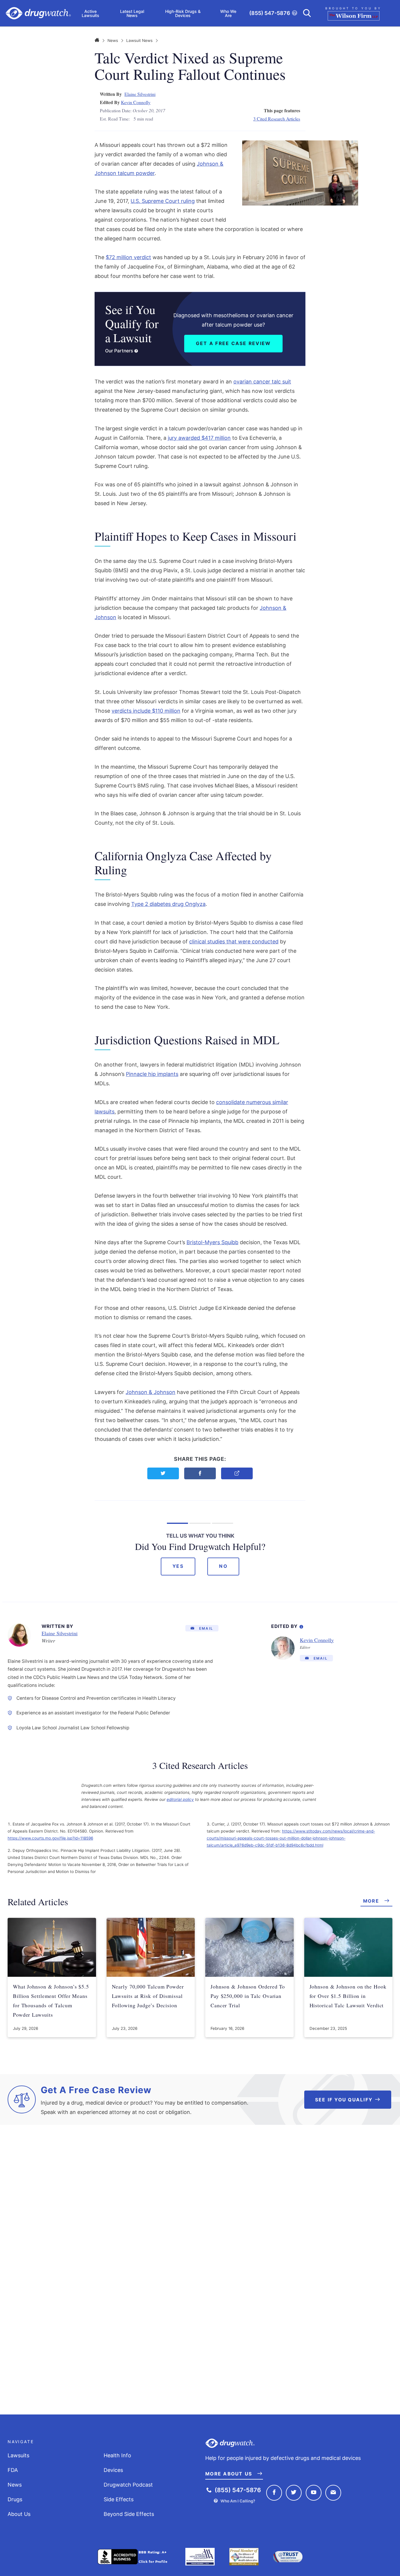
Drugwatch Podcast (128, 2485)
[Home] (97, 40)
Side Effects (119, 2499)
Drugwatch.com (38, 13)
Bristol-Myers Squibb (212, 1242)
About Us (19, 2514)
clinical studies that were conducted (234, 941)
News (113, 40)
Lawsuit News (139, 40)
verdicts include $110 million (146, 711)
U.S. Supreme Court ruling (163, 201)
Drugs (15, 2499)
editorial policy (180, 1799)
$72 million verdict (128, 257)
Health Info (117, 2455)
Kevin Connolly (136, 102)
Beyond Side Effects (129, 2514)
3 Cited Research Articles (277, 119)
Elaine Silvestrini (140, 94)
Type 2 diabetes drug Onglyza (168, 904)
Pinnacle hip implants (152, 1074)
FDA (13, 2470)
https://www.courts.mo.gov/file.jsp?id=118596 (50, 1838)
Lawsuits (18, 2455)
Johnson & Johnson (151, 1392)
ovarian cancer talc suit (262, 382)
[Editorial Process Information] (301, 1626)
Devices (113, 2470)
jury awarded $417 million (199, 438)
